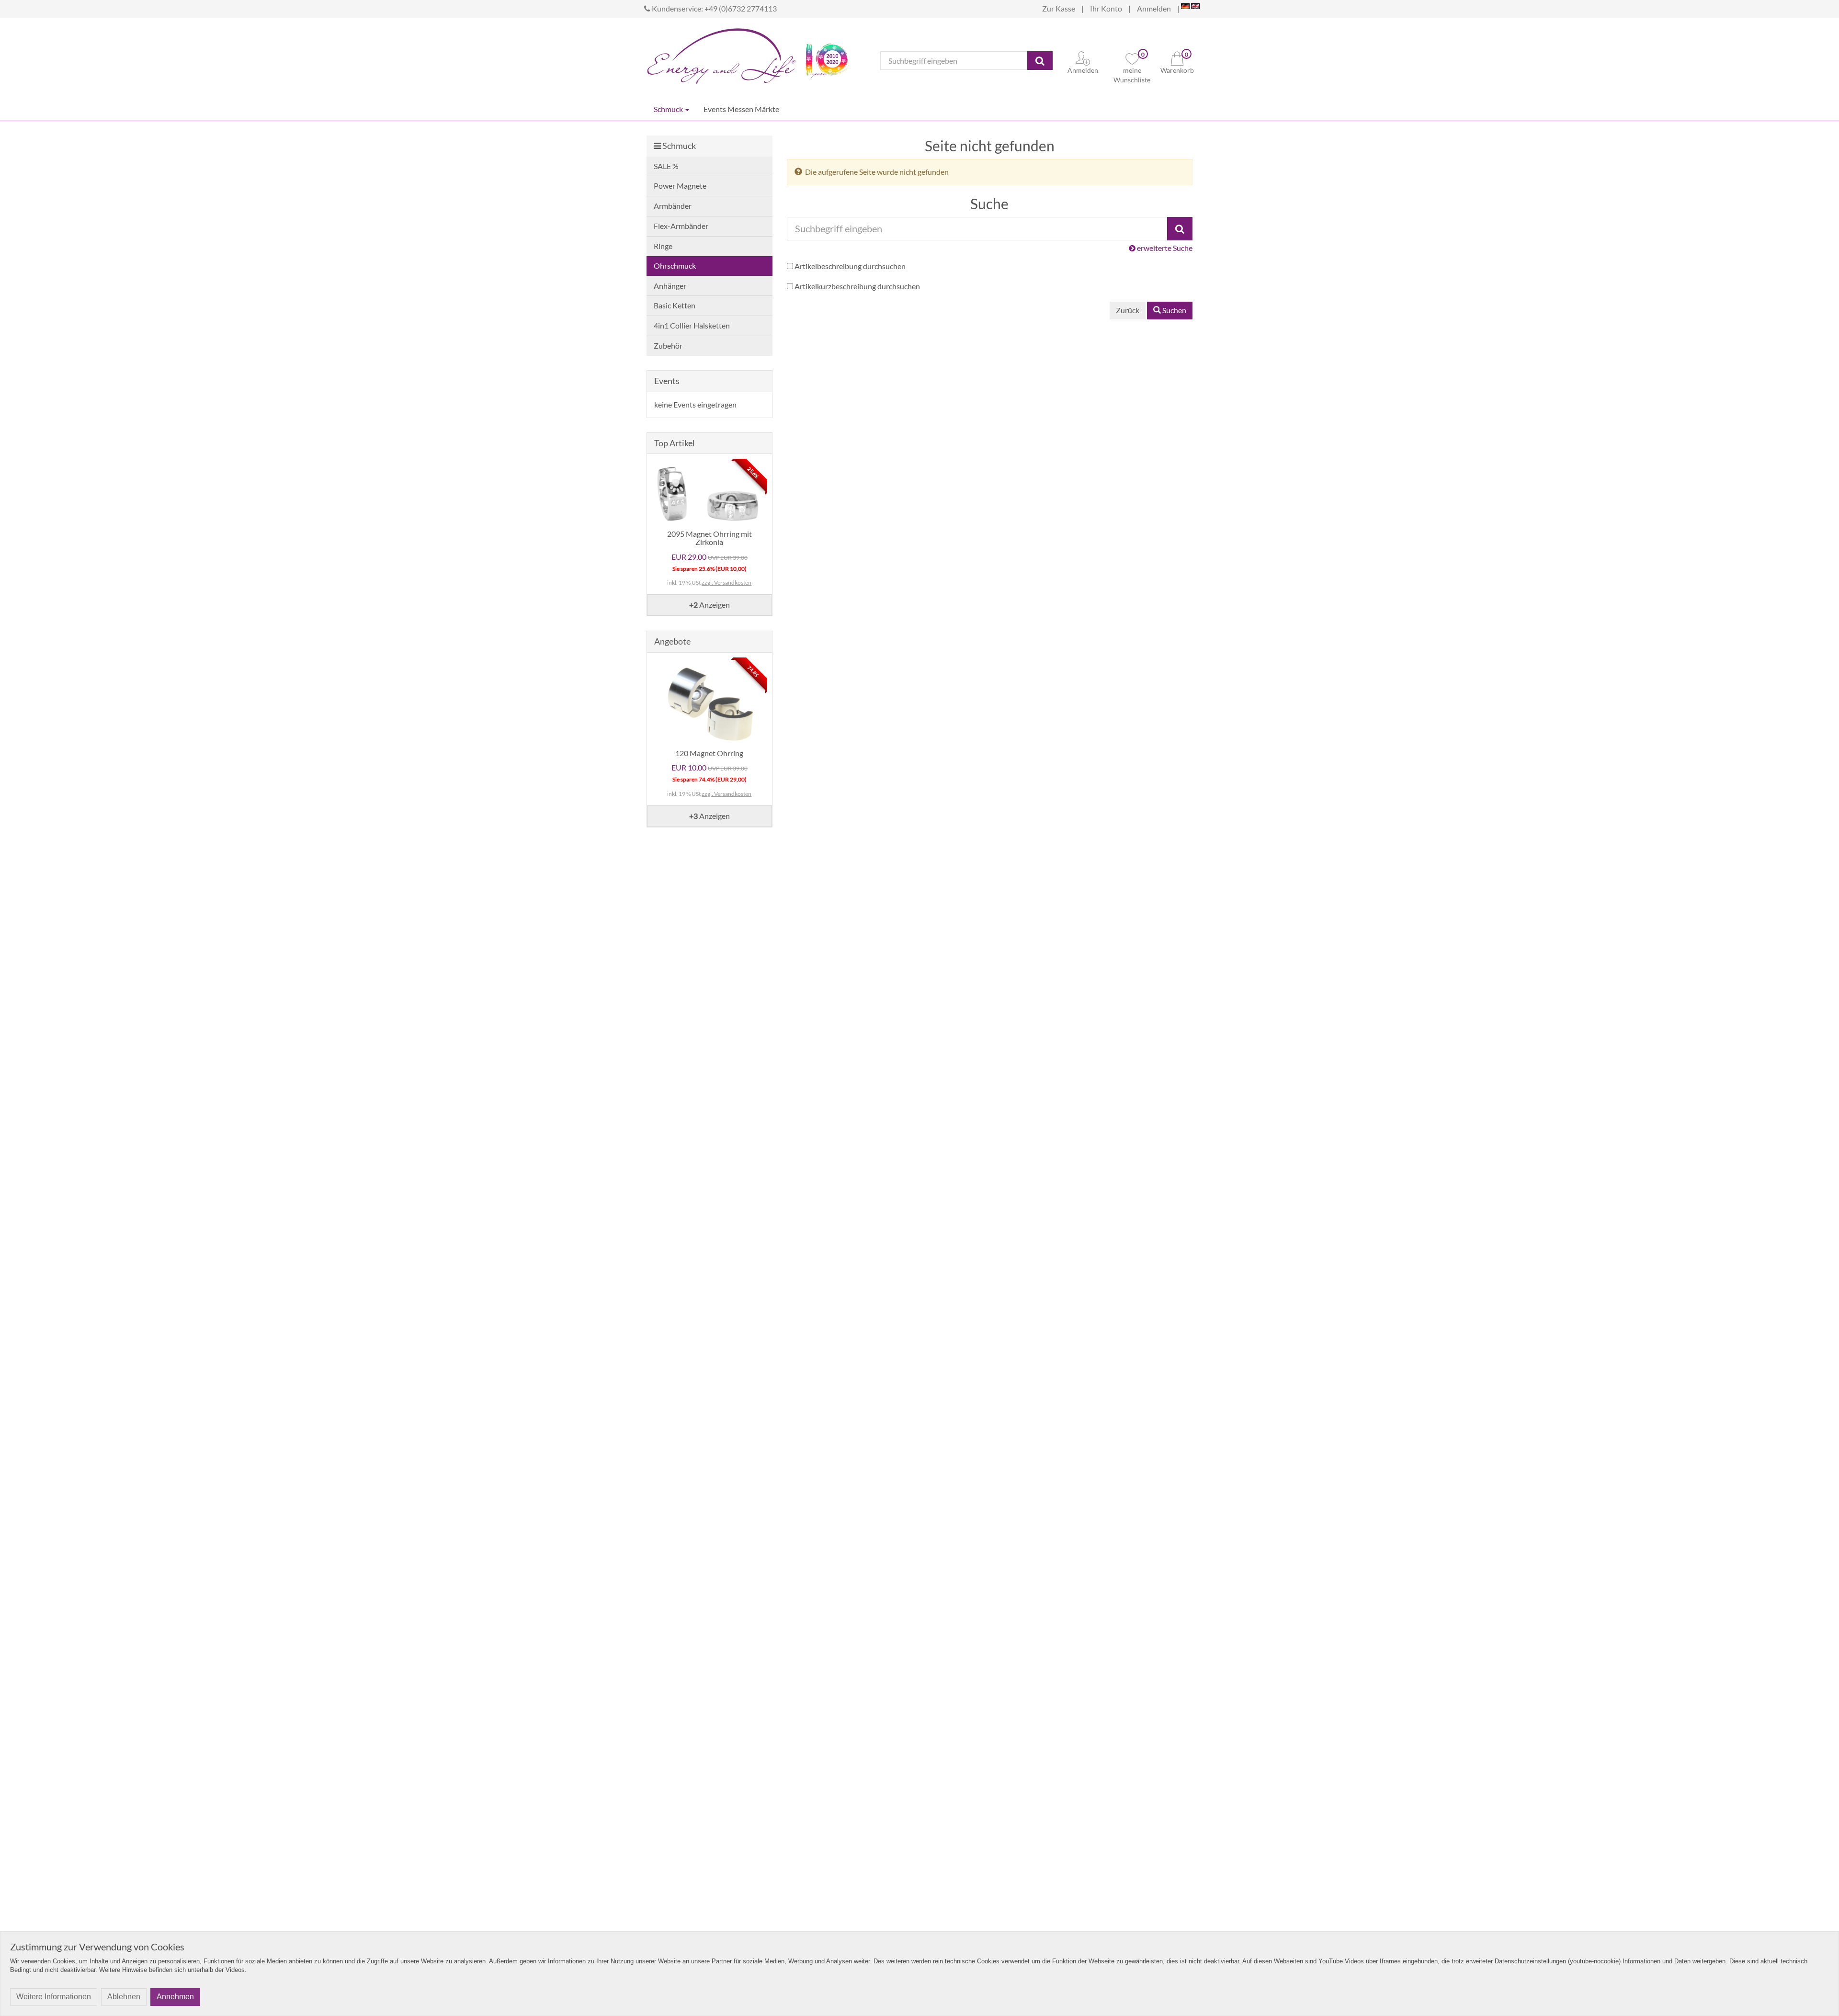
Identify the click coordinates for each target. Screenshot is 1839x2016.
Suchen (1174, 310)
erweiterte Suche (1164, 248)
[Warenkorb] (1177, 57)
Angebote (672, 641)
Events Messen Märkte (741, 109)
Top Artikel (675, 443)
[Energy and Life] (721, 53)
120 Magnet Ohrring (709, 753)
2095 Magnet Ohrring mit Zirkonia (709, 538)
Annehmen (175, 1997)
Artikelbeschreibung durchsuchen (850, 266)
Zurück (1128, 310)
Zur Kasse (1059, 8)
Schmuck (669, 109)
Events (667, 381)
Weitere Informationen (54, 1997)
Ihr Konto (1106, 8)
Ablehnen (124, 1997)
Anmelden (1154, 8)
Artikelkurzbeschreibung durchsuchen (857, 286)
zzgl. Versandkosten (727, 583)
